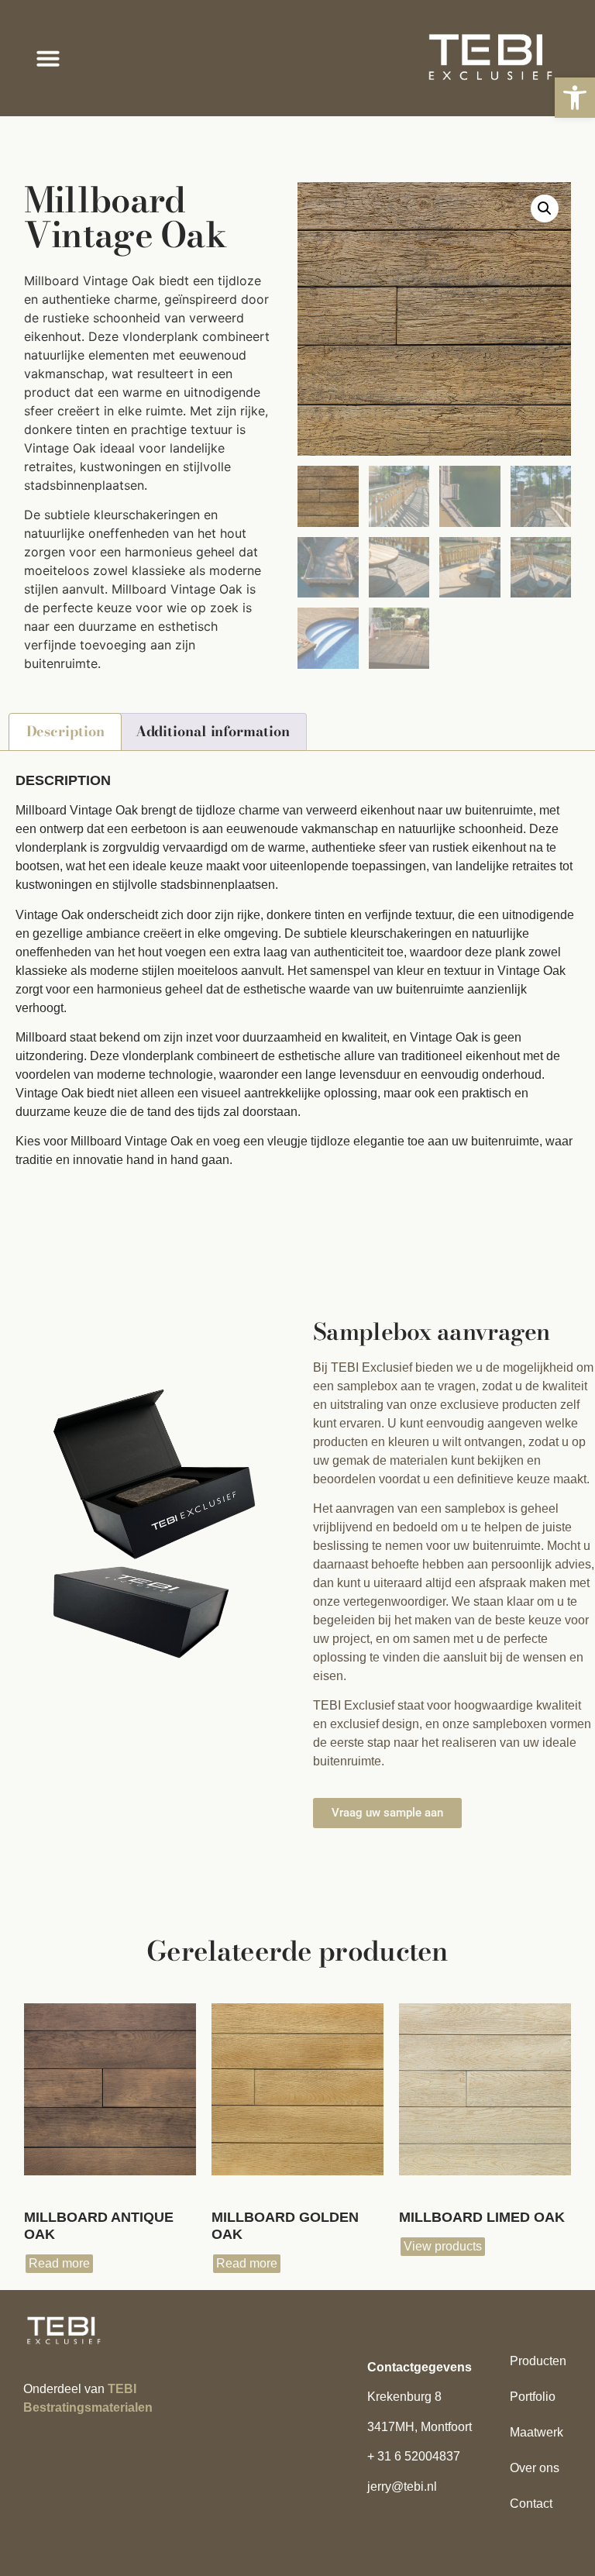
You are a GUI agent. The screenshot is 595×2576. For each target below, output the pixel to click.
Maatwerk (537, 2432)
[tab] (65, 732)
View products (443, 2246)
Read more (59, 2263)
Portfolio (533, 2397)
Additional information (213, 731)
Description (65, 731)
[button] (575, 98)
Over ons (535, 2468)
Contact (531, 2504)
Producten (538, 2361)
